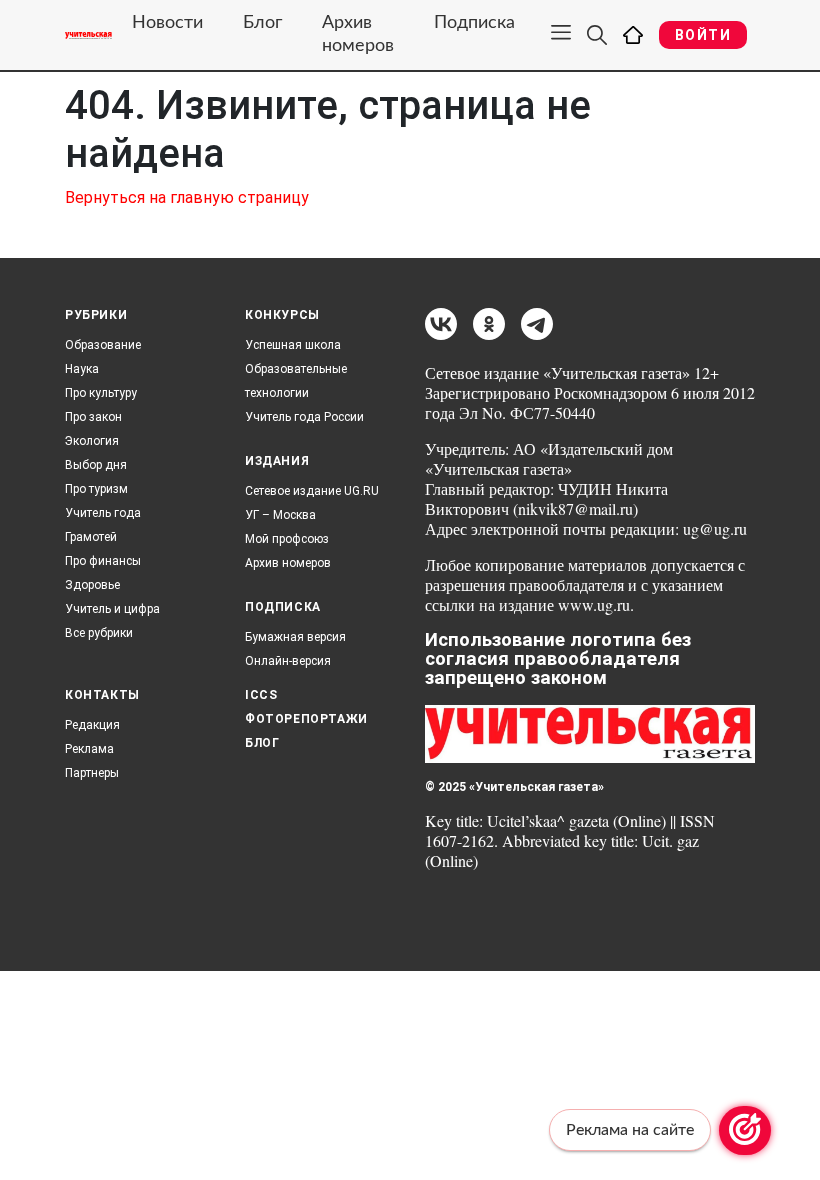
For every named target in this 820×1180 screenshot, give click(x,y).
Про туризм (96, 489)
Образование (103, 345)
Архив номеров (358, 34)
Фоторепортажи (306, 719)
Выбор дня (96, 465)
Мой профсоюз (287, 539)
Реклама (89, 749)
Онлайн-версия (288, 661)
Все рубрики (99, 633)
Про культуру (101, 393)
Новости (167, 23)
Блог (262, 23)
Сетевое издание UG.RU (312, 491)
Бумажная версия (295, 637)
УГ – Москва (280, 515)
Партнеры (92, 773)
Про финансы (103, 561)
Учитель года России (304, 417)
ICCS (261, 695)
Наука (82, 369)
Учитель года (103, 513)
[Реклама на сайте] (745, 1130)
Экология (92, 441)
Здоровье (92, 585)
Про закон (93, 417)
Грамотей (91, 537)
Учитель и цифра (112, 609)
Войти (703, 35)
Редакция (92, 725)
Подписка (474, 23)
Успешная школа (293, 345)
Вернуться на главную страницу (187, 197)
